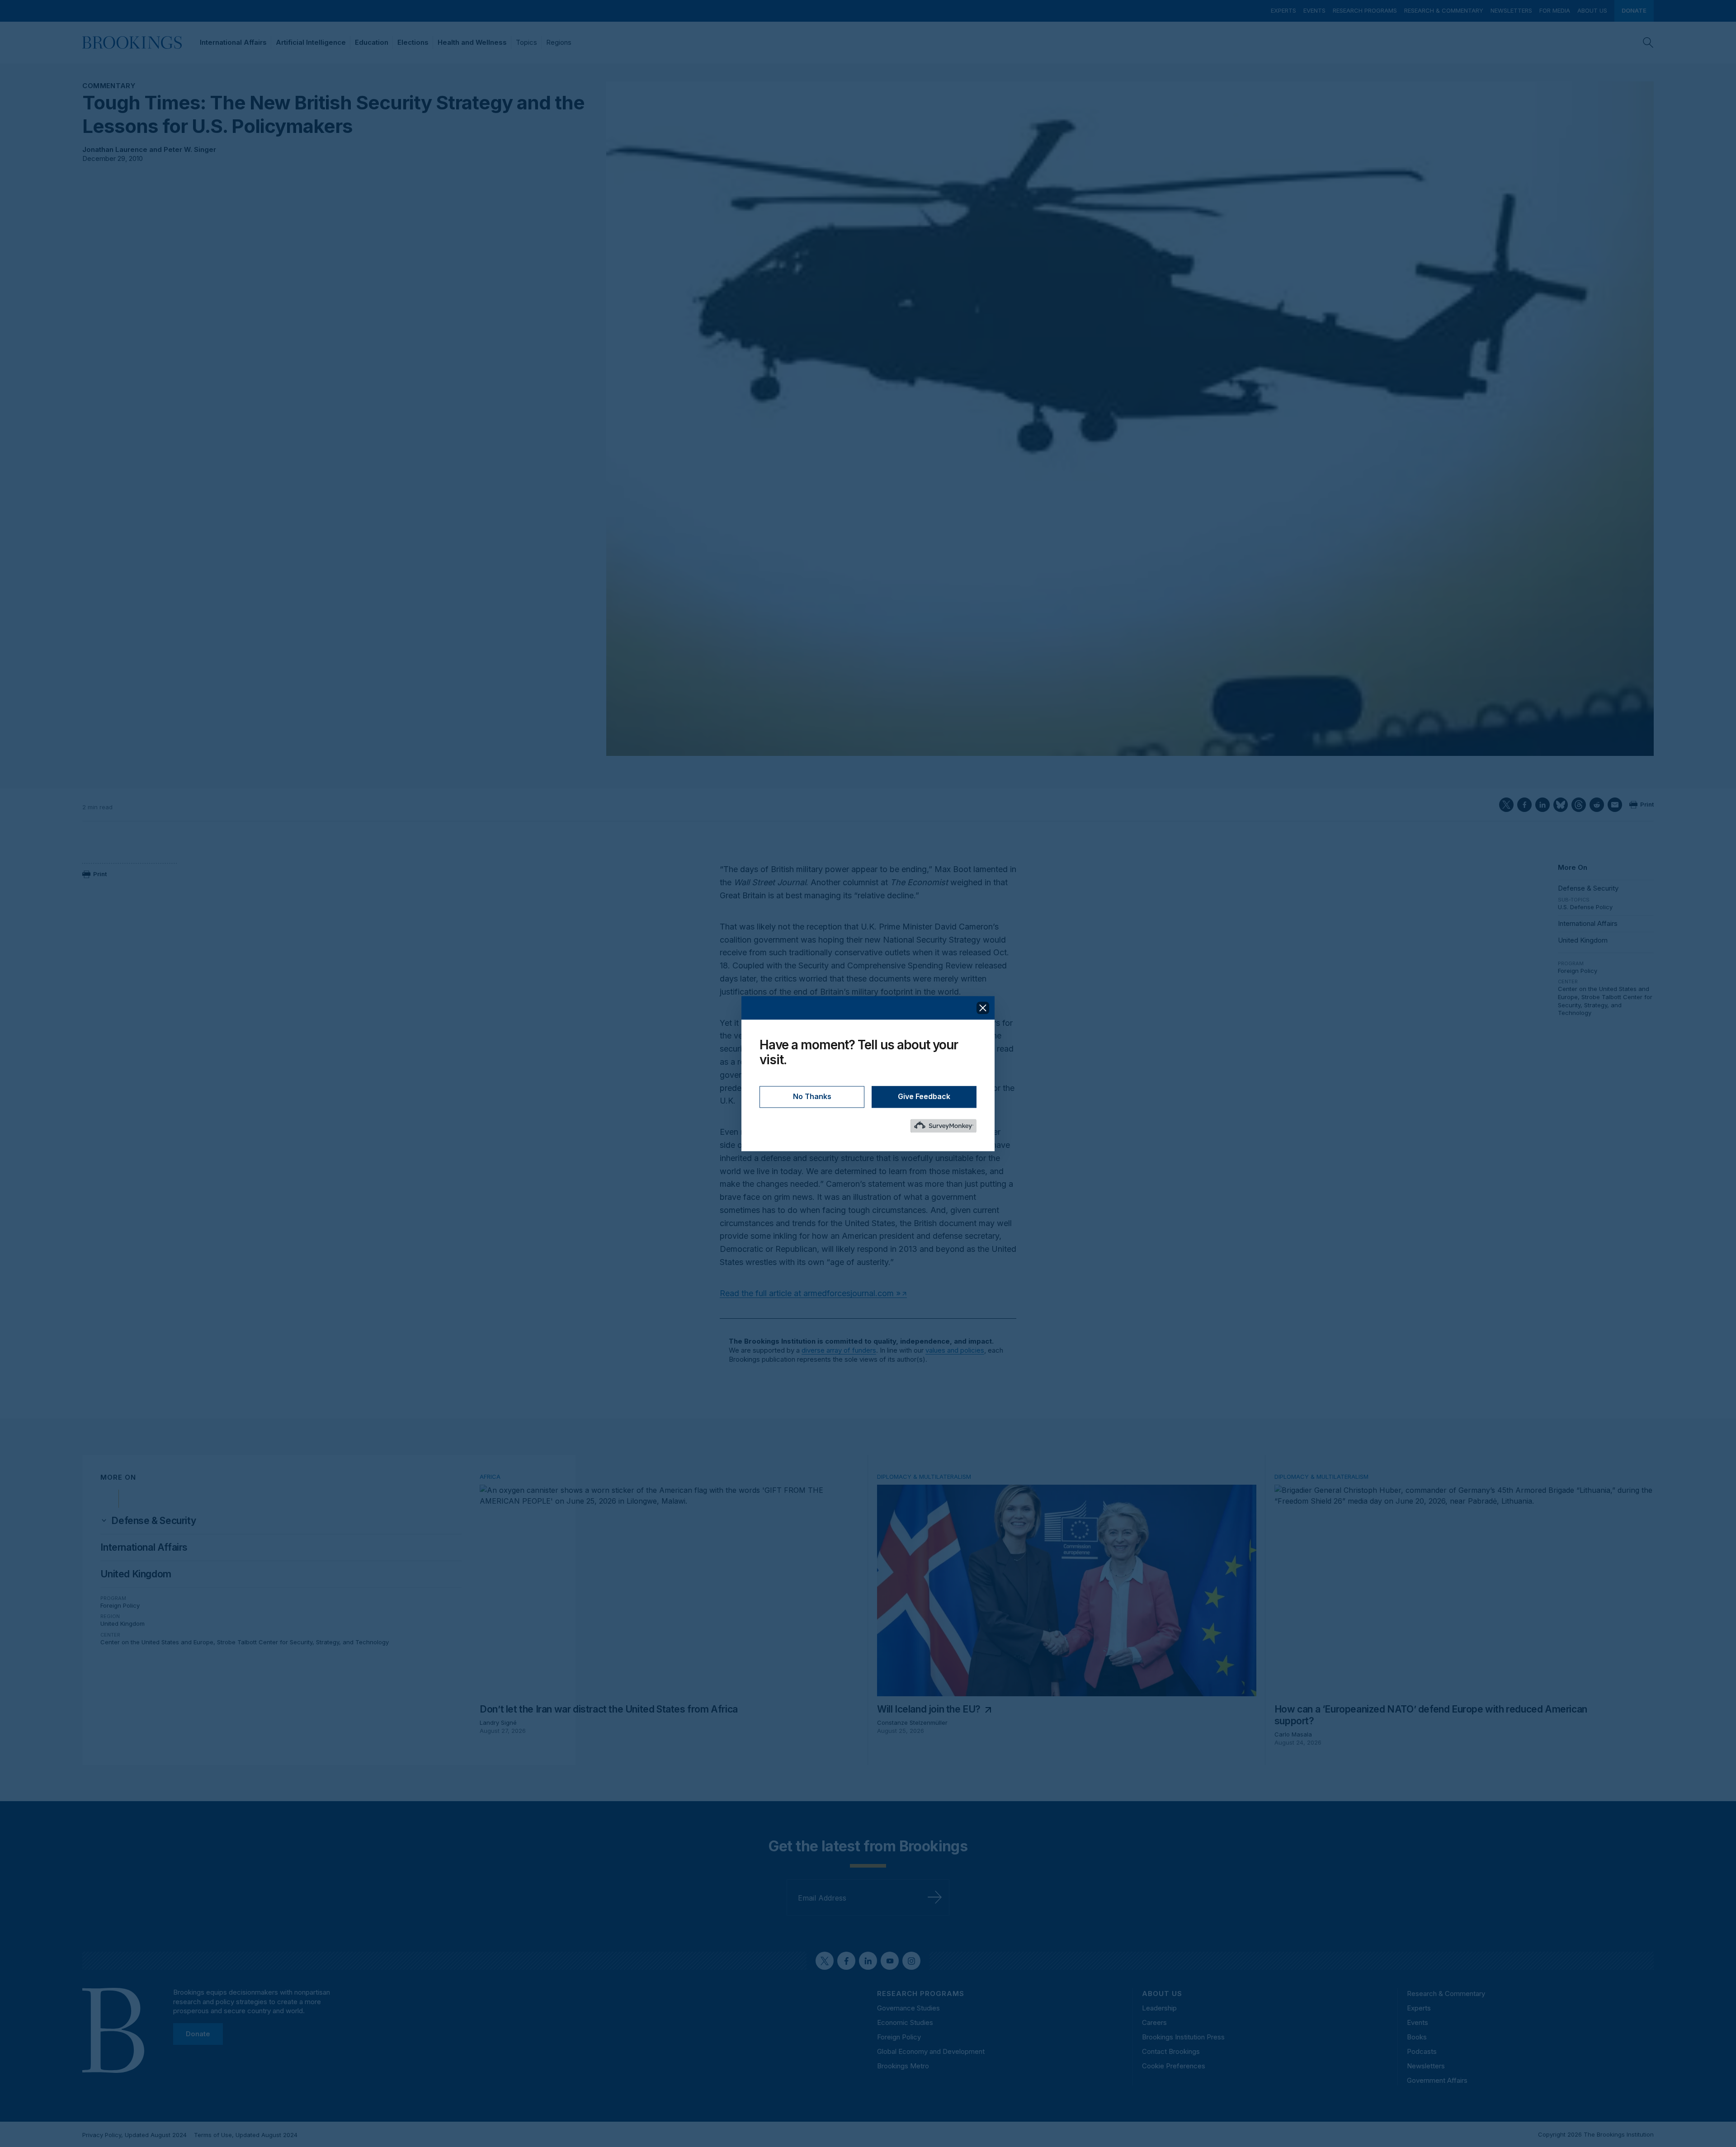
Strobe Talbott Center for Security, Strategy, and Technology (1605, 1005)
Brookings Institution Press (1183, 2037)
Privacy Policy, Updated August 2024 (134, 2135)
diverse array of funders (839, 1350)
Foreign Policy (1578, 971)
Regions (559, 42)
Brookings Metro (903, 2066)
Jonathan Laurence (115, 149)
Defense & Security (1588, 888)
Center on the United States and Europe (157, 1642)
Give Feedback (924, 1096)
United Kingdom (1583, 940)
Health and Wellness (472, 42)
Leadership (1159, 2008)
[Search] (1648, 42)
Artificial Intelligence (311, 42)
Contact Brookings (1171, 2051)
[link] (153, 1521)
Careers (1154, 2022)
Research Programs (1365, 10)
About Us (1592, 10)
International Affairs (233, 42)
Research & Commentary (1444, 10)
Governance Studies (908, 2008)
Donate (1634, 10)
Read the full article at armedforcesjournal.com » (810, 1293)
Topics (526, 42)
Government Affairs (1437, 2080)
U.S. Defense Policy (1585, 907)
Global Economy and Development (931, 2051)
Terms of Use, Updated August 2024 (246, 2135)
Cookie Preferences (1174, 2066)
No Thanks (812, 1096)
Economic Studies (905, 2022)
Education (372, 42)
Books (1417, 2037)
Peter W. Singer (190, 149)
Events (1314, 10)
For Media (1555, 10)
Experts (1283, 10)
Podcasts (1422, 2051)
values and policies (955, 1350)
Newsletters (1511, 10)
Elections (413, 42)
